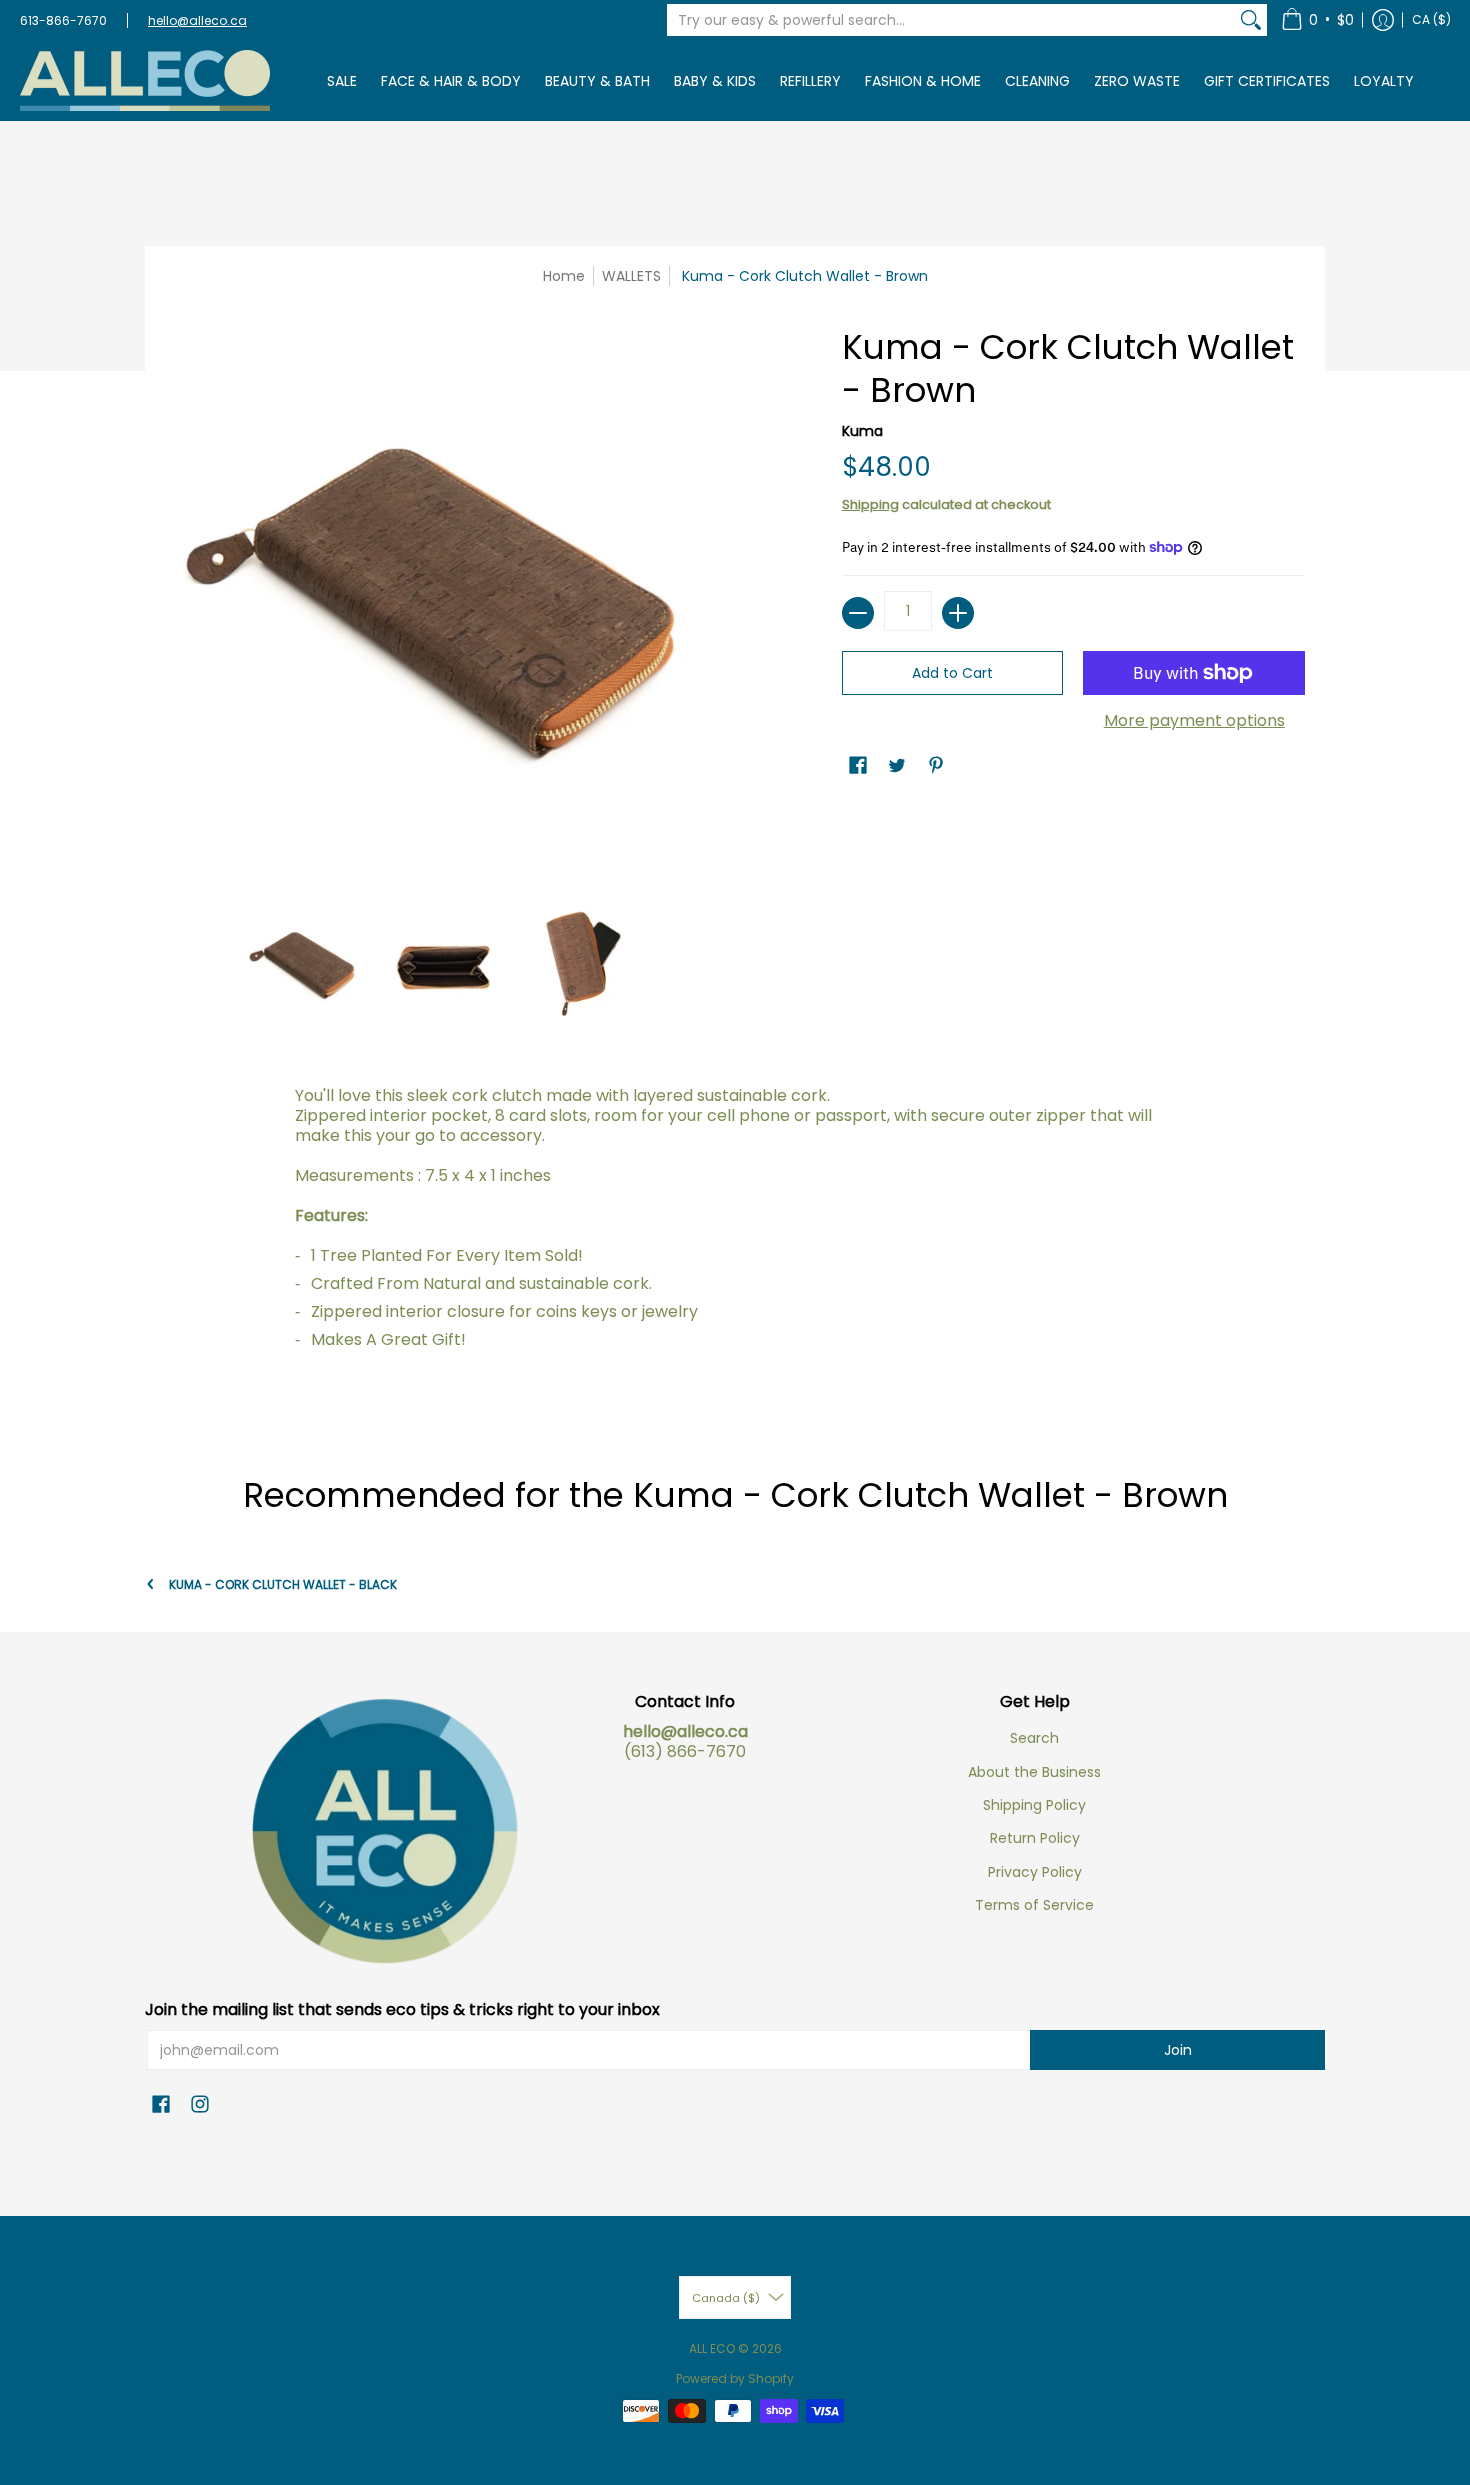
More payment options (1194, 721)
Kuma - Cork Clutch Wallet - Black (283, 1584)
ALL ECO (712, 2348)
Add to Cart (952, 673)
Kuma (862, 431)
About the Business (1034, 1772)
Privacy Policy (1035, 1872)
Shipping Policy (1034, 1805)
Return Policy (1035, 1838)
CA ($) (1431, 19)
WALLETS (631, 276)
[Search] (1251, 20)
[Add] (958, 613)
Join (1178, 2050)
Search (1034, 1738)
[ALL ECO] (145, 80)
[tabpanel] (735, 1245)
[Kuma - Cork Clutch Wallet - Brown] (305, 966)
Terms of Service (1034, 1905)
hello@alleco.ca (197, 20)
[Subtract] (858, 613)
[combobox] (951, 20)
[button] (1317, 20)
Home (564, 276)
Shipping (870, 504)
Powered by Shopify (735, 2378)
